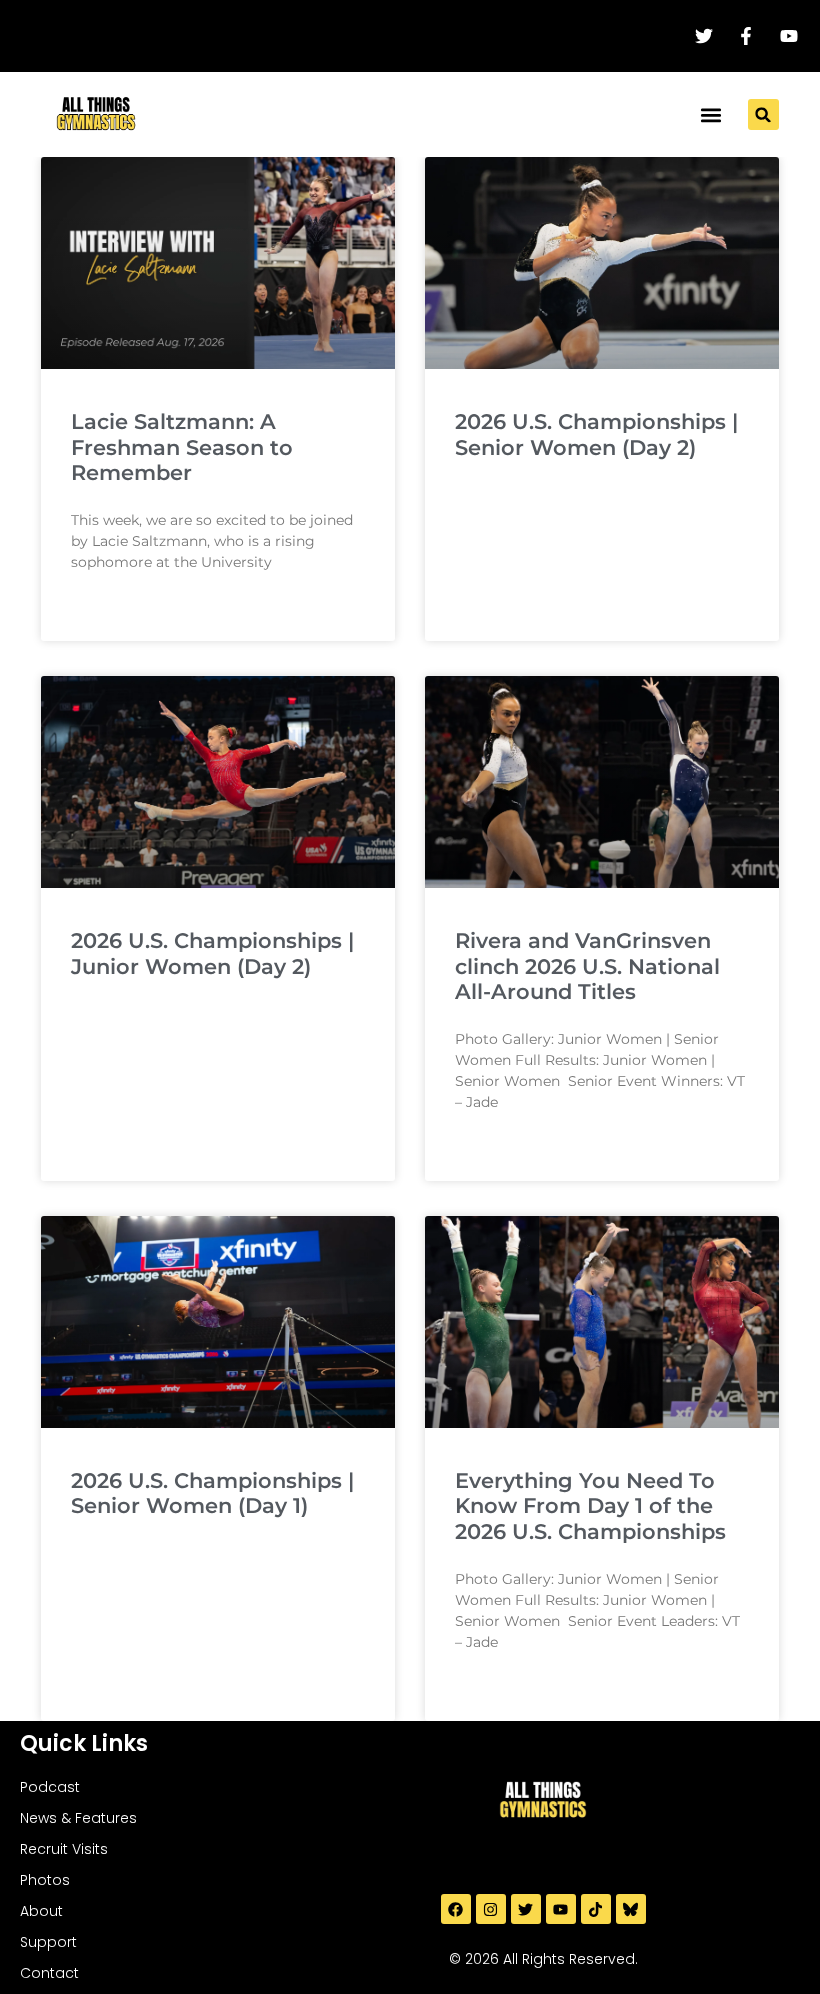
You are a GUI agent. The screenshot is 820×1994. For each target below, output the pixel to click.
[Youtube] (561, 1909)
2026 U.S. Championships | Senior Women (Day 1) (212, 1493)
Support (48, 1942)
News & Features (78, 1818)
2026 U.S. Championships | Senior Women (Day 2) (596, 434)
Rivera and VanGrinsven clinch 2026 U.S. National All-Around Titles (587, 965)
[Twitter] (526, 1909)
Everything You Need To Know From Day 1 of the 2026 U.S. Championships (590, 1505)
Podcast (50, 1787)
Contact (49, 1973)
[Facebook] (456, 1909)
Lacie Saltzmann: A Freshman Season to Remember (182, 446)
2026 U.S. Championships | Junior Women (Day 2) (212, 953)
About (41, 1911)
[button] (711, 114)
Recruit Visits (64, 1849)
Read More (105, 612)
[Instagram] (491, 1909)
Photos (45, 1880)
